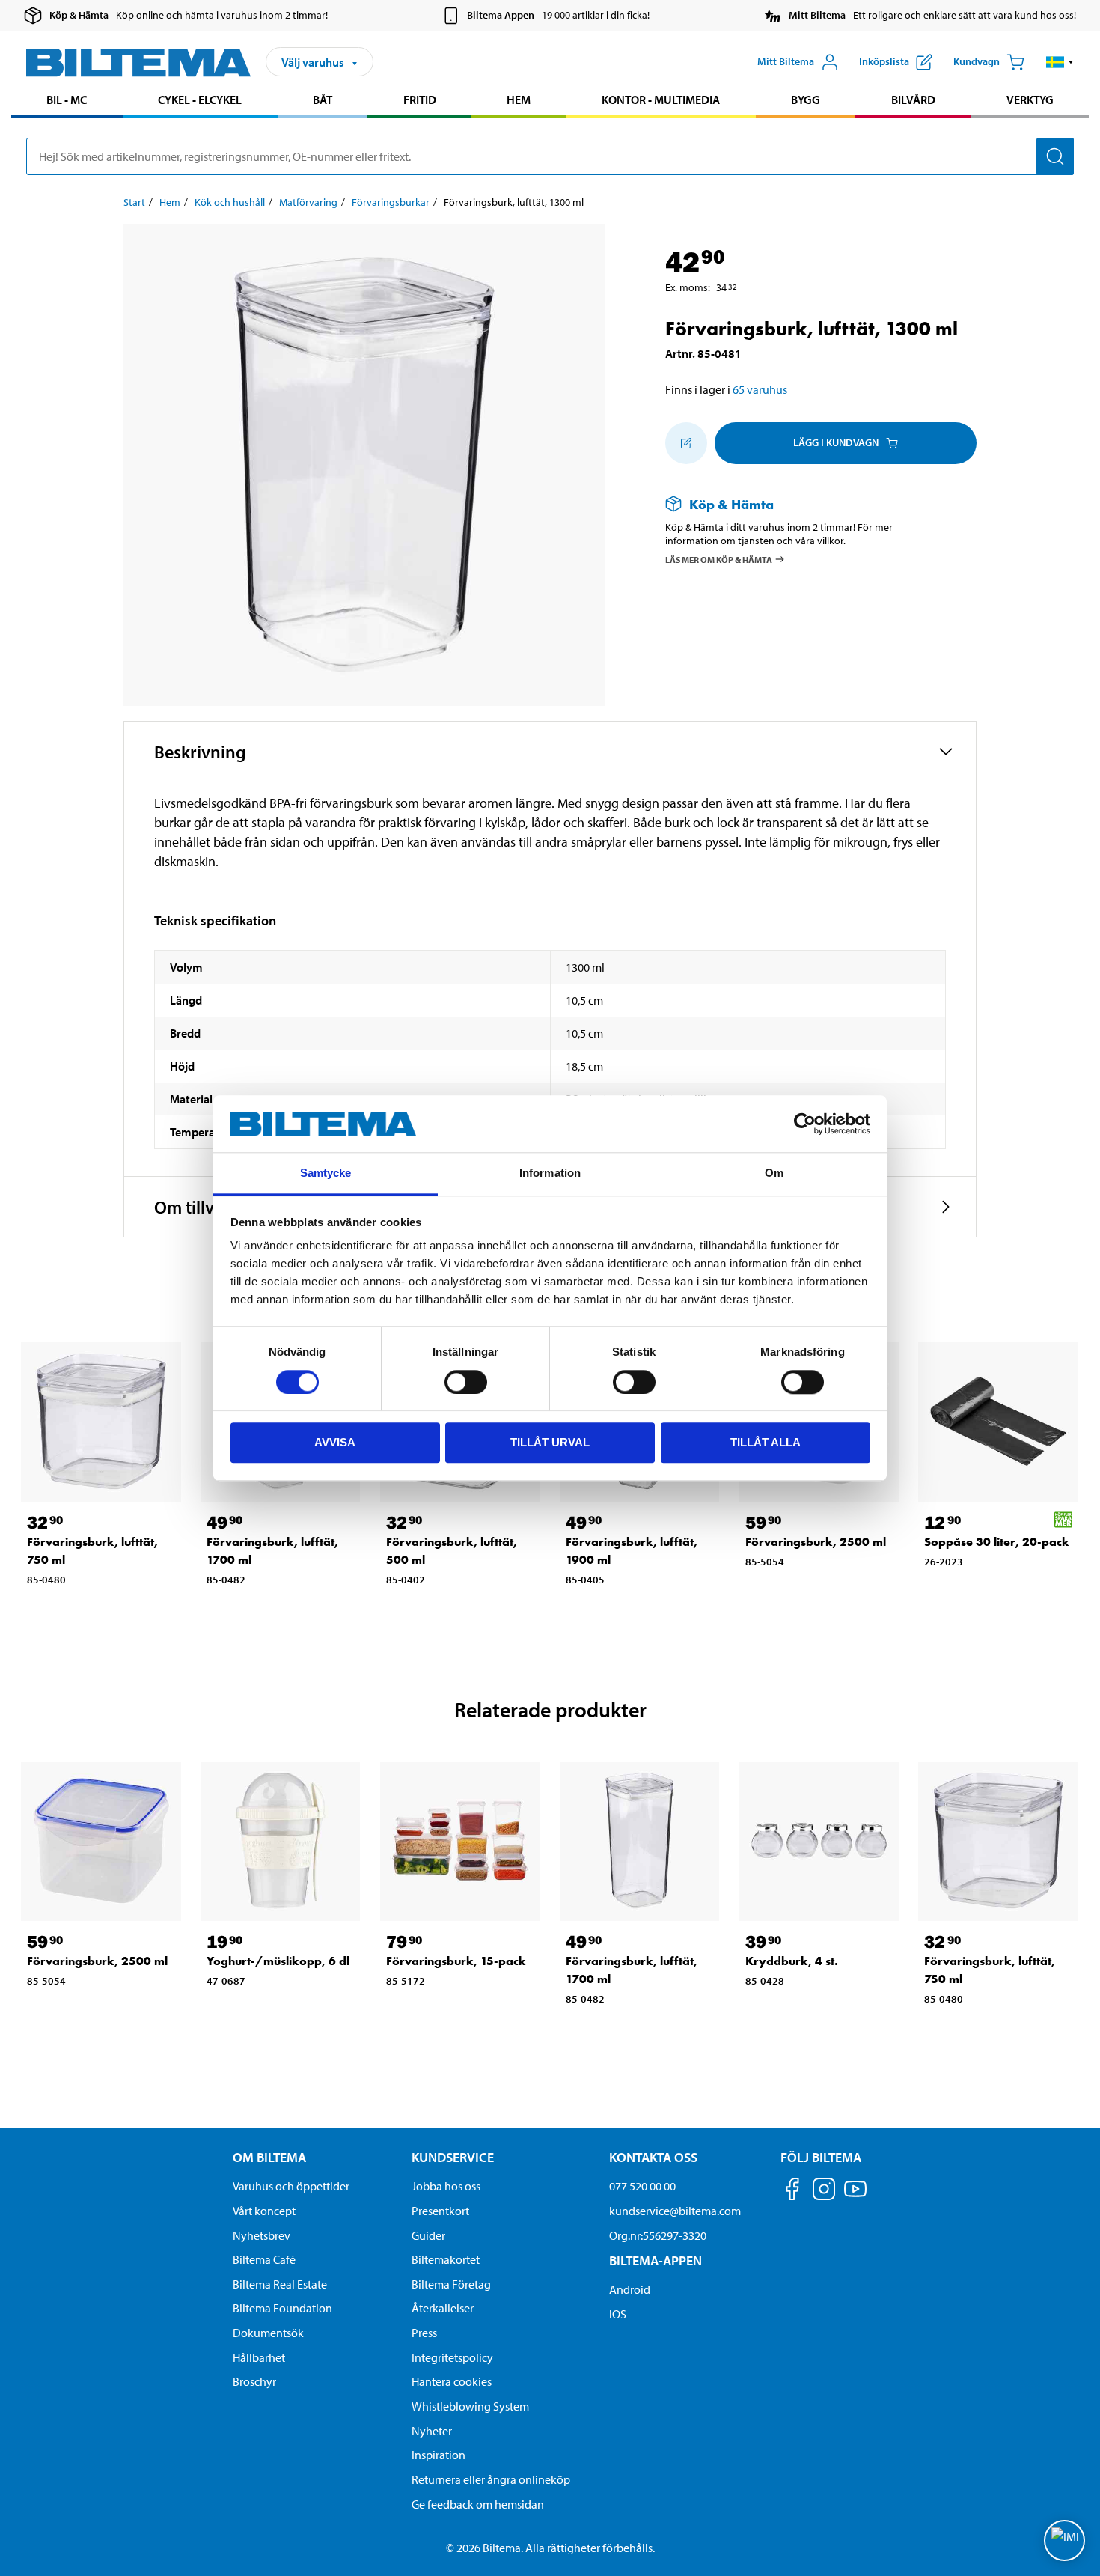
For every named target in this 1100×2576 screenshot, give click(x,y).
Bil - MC (67, 100)
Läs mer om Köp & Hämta (719, 560)
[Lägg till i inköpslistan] (686, 443)
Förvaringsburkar (391, 202)
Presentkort (440, 2211)
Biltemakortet (446, 2259)
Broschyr (254, 2381)
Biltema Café (264, 2259)
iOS (618, 2314)
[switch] (466, 1382)
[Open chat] (1064, 2540)
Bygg (806, 100)
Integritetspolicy (452, 2357)
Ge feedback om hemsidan (478, 2504)
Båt (323, 100)
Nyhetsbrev (262, 2235)
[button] (1060, 62)
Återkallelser (443, 2308)
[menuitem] (67, 101)
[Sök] (1055, 156)
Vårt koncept (264, 2211)
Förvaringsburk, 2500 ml (816, 1542)
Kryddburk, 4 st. (792, 1961)
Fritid (420, 100)
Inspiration (439, 2455)
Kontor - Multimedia (661, 100)
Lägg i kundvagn (836, 442)
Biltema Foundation (282, 2308)
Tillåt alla (766, 1442)
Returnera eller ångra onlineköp (491, 2479)
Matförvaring (308, 202)
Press (424, 2333)
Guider (428, 2235)
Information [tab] (550, 1173)
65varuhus (760, 389)
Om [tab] (774, 1173)
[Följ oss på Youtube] (855, 2196)
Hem (519, 100)
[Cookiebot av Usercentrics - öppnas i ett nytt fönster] (805, 1124)
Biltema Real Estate (280, 2284)
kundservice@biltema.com (675, 2211)
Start (134, 202)
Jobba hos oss (446, 2186)
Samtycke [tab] (326, 1173)
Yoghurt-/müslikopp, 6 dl (278, 1961)
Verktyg (1030, 100)
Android (630, 2289)
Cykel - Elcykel (200, 100)
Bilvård (913, 100)
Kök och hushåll (230, 202)
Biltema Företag (451, 2284)
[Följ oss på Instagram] (824, 2192)
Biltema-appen (656, 2260)
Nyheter (432, 2431)
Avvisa (335, 1442)
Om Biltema (269, 2157)
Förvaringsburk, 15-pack (456, 1961)
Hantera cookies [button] (452, 2381)
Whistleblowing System (470, 2406)
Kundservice (453, 2157)
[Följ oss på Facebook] (792, 2192)
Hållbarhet (259, 2357)
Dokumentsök (268, 2333)
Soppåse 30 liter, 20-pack (997, 1542)
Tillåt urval (550, 1442)
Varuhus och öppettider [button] (291, 2186)
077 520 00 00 (642, 2186)
